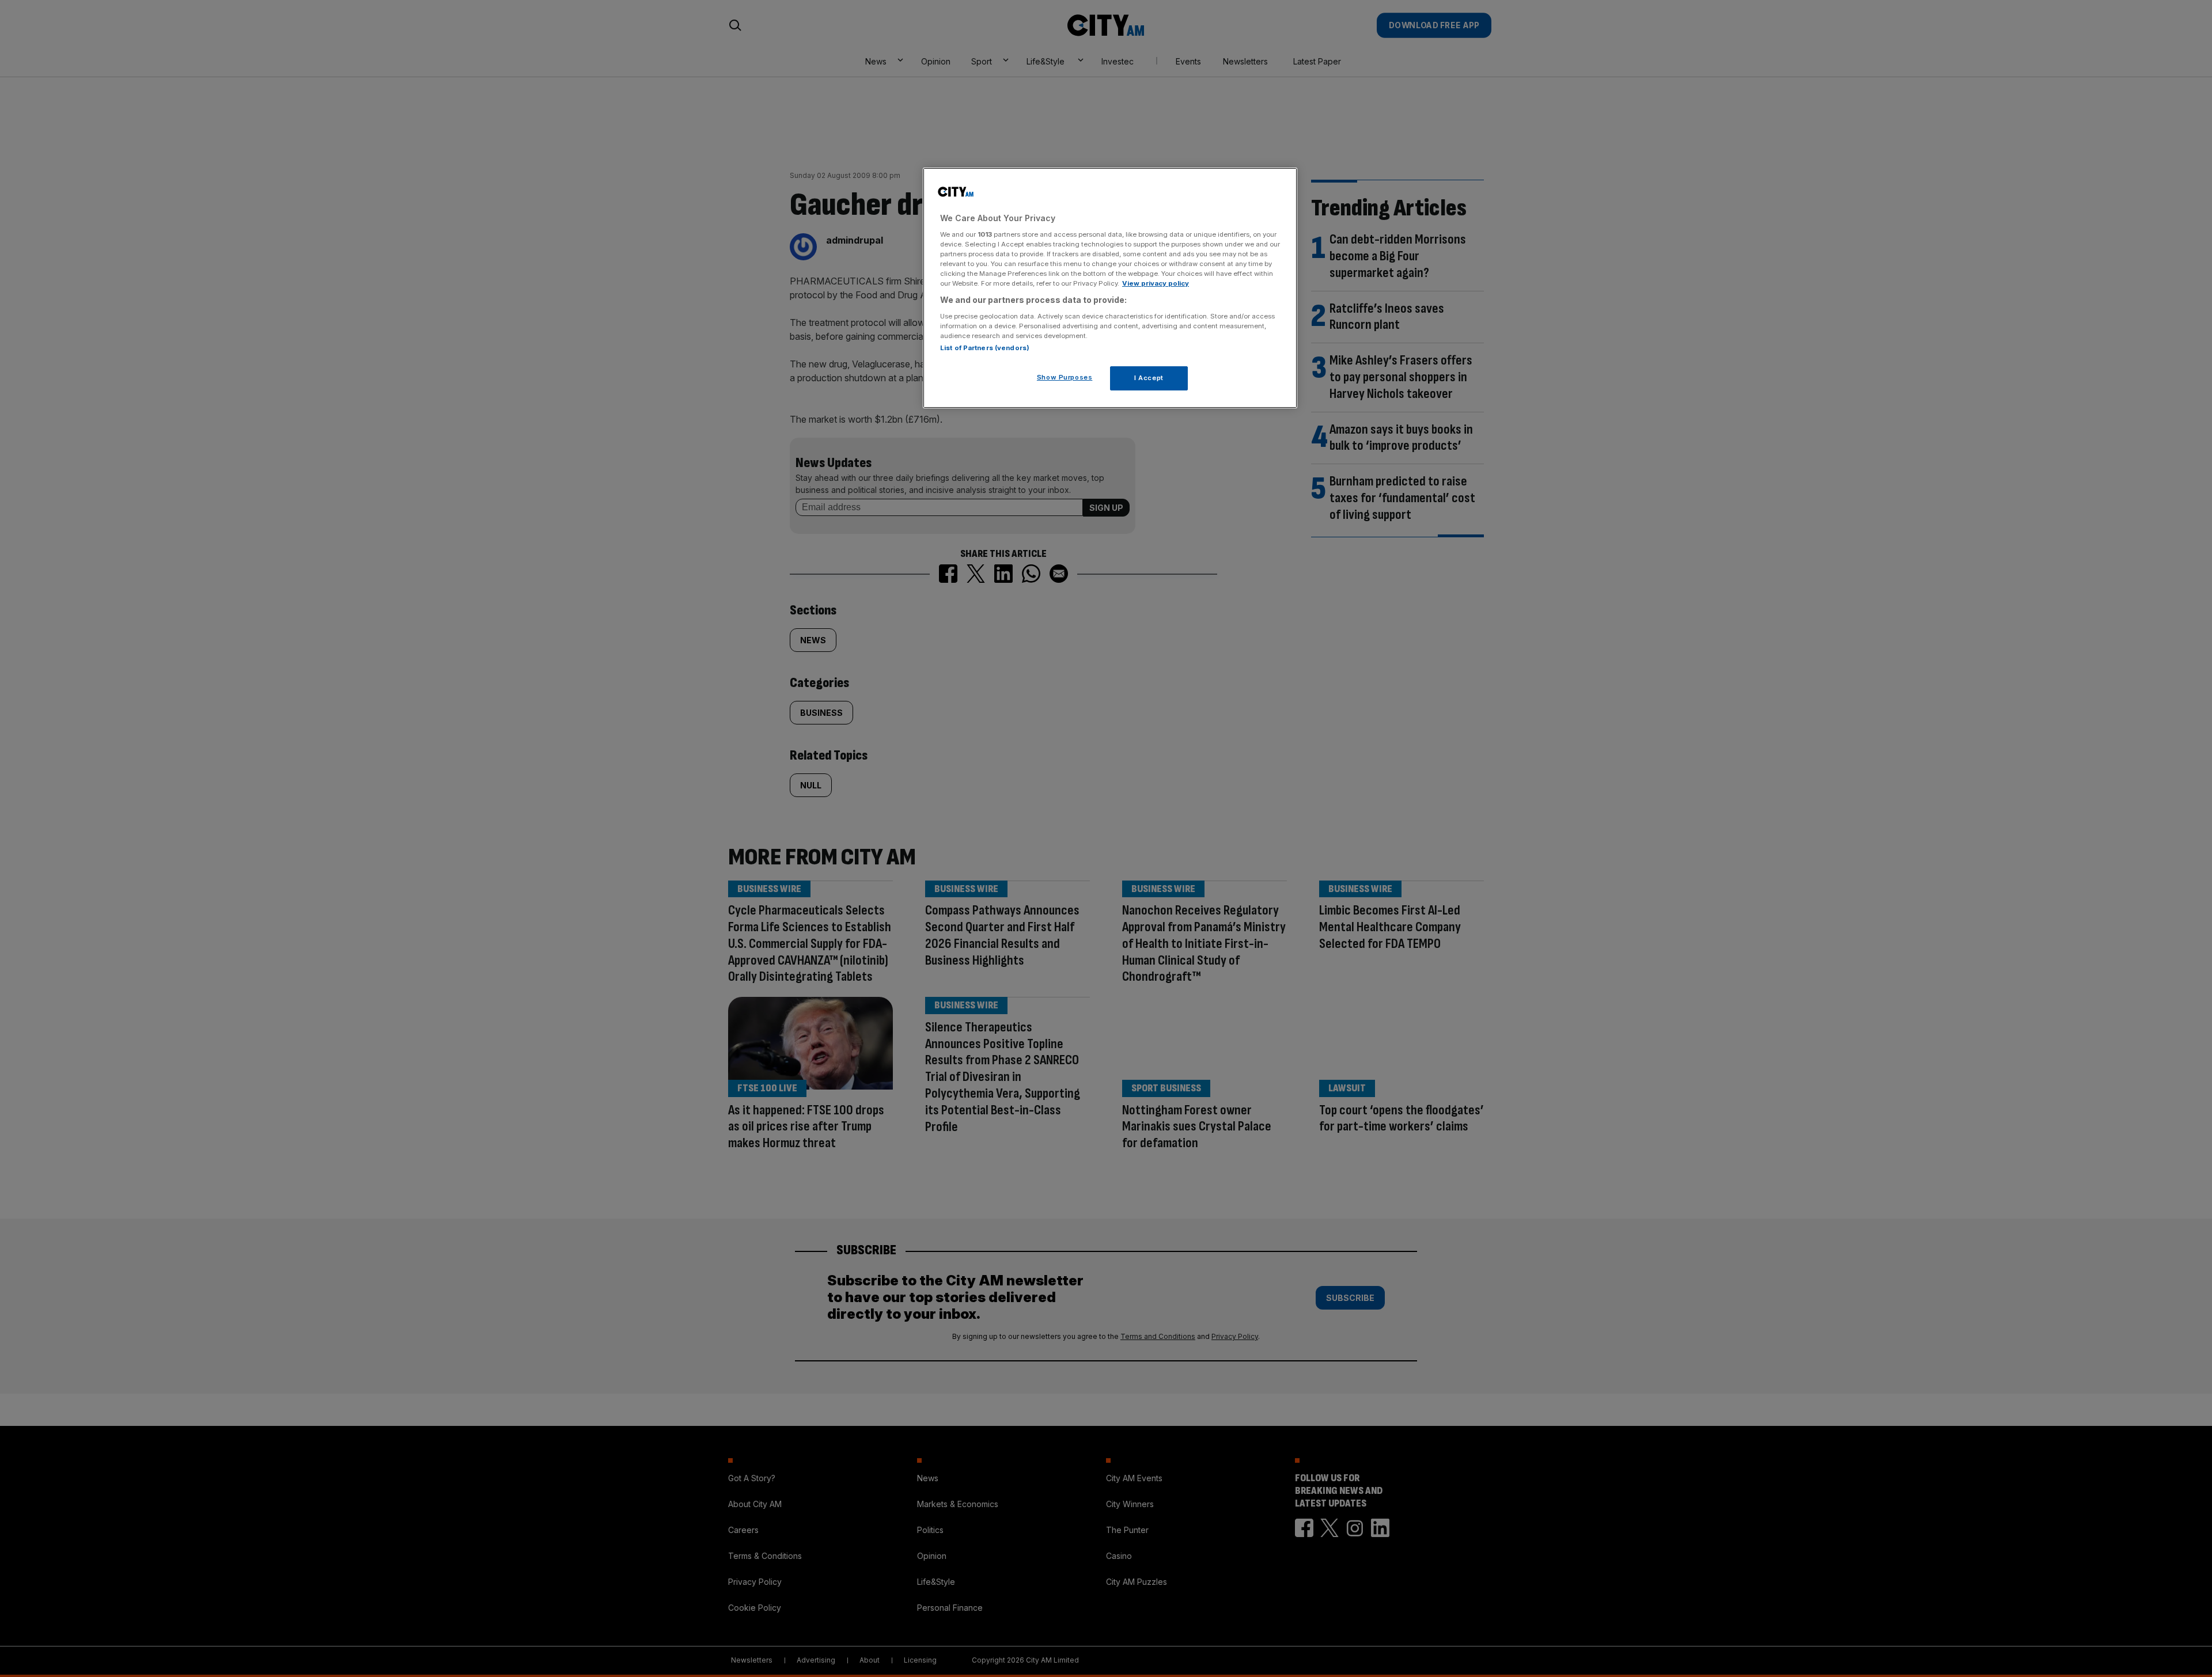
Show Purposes (1065, 377)
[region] (1110, 288)
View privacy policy (1156, 283)
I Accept (1149, 378)
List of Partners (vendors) (985, 348)
